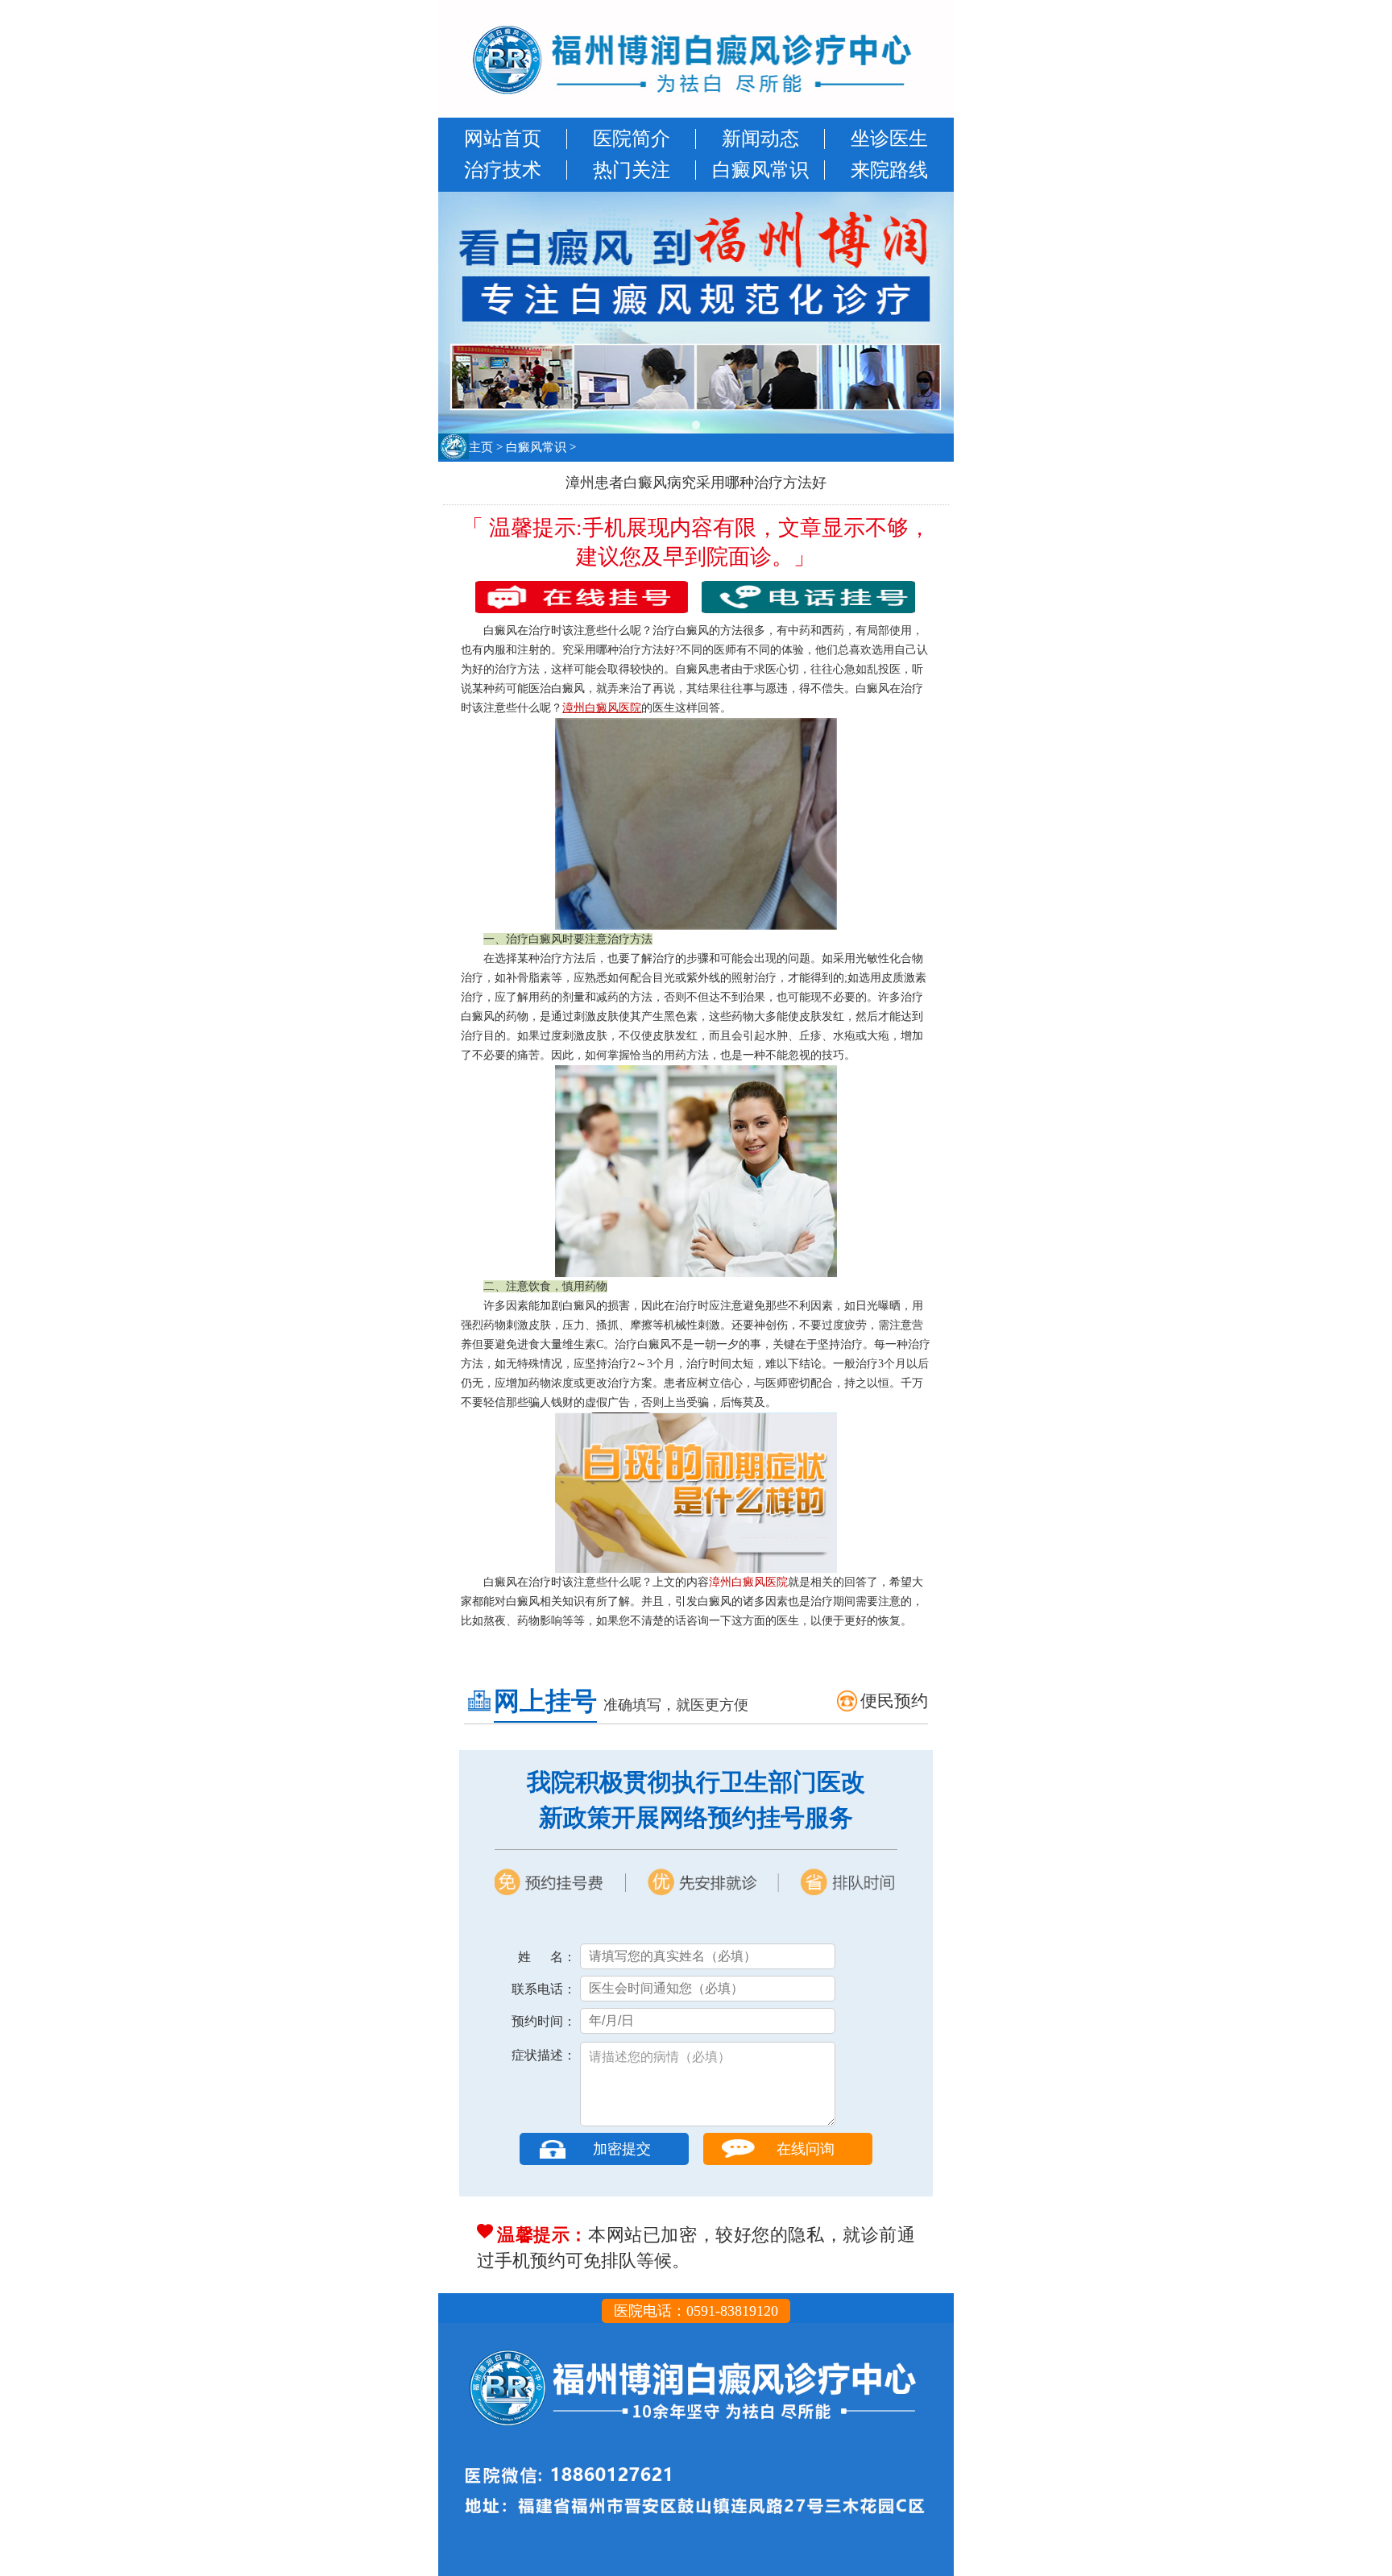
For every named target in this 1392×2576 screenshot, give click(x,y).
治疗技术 (503, 170)
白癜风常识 (760, 170)
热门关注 (632, 170)
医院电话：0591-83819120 (696, 2311)
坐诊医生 (889, 139)
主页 (481, 447)
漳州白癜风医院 (748, 1582)
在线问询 (806, 2149)
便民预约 (894, 1701)
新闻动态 (760, 139)
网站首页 (503, 139)
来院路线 (889, 170)
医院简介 (632, 139)
